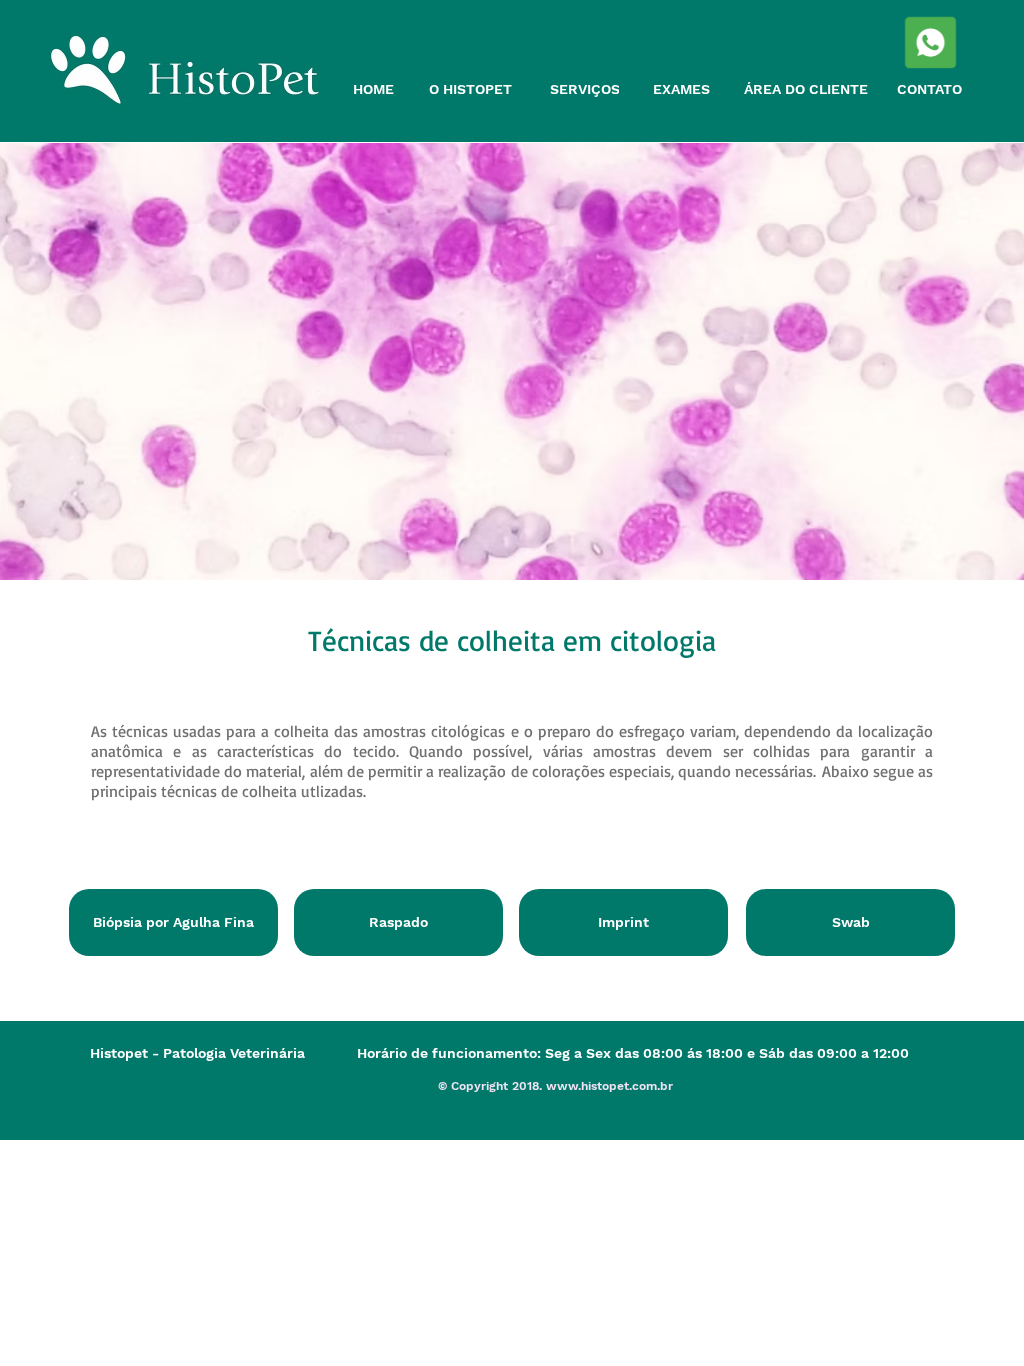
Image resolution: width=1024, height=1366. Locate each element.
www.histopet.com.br (609, 1086)
